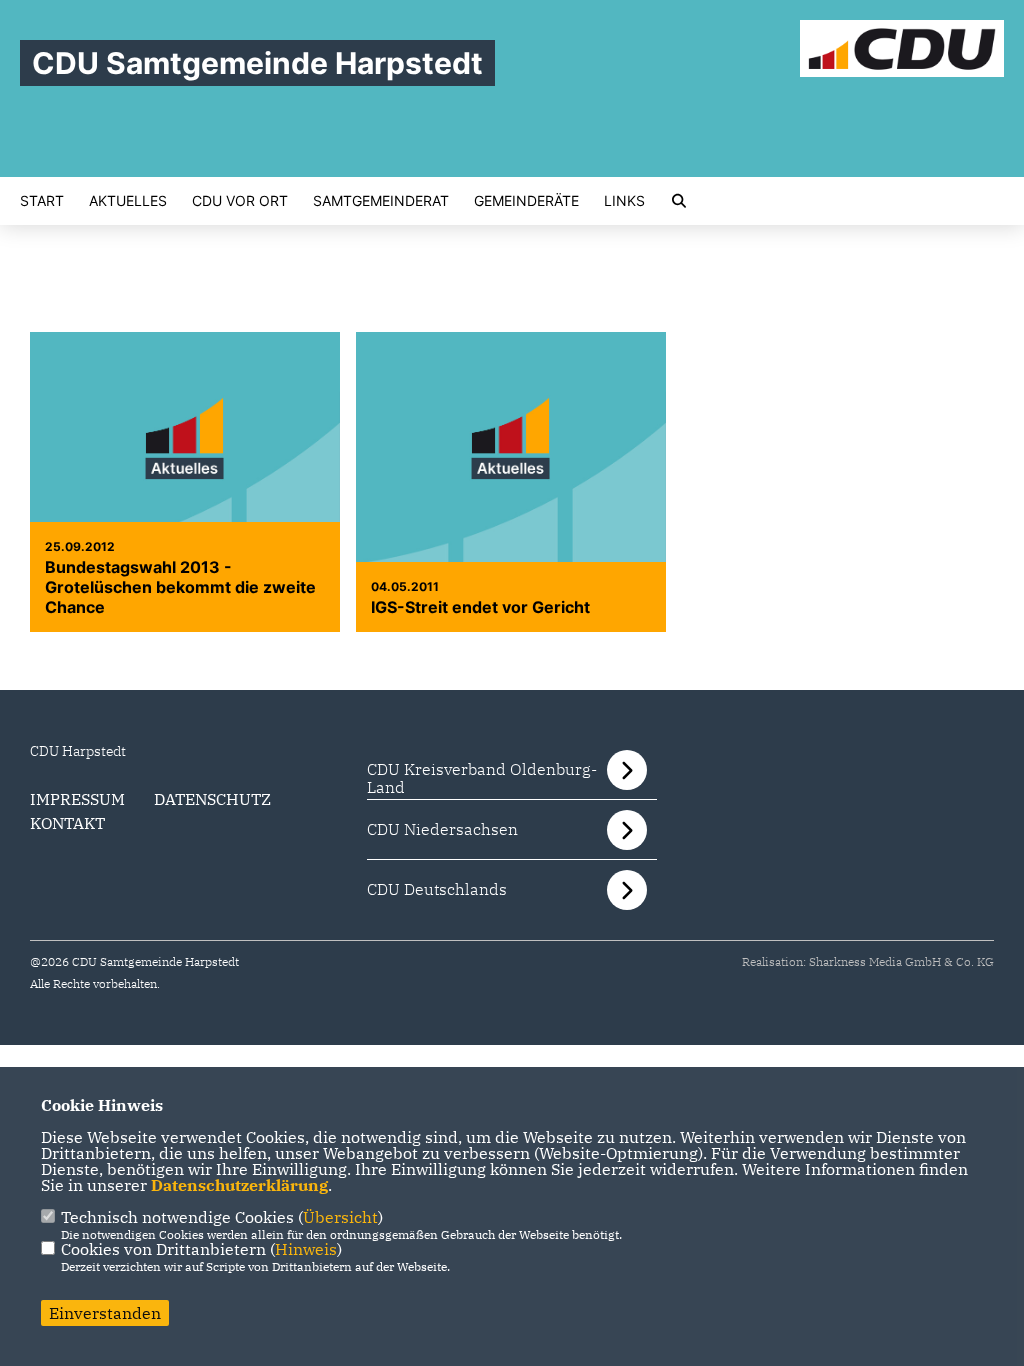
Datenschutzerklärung (239, 1185)
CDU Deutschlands (437, 889)
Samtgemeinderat (381, 201)
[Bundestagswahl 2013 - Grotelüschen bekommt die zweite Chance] (185, 448)
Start (42, 201)
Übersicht (340, 1217)
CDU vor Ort (240, 201)
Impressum (77, 799)
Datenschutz (212, 799)
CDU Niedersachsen (442, 829)
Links (624, 201)
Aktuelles (128, 201)
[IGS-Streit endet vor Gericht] (511, 448)
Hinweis (306, 1249)
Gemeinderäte (526, 201)
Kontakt (67, 823)
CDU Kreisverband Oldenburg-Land (482, 778)
